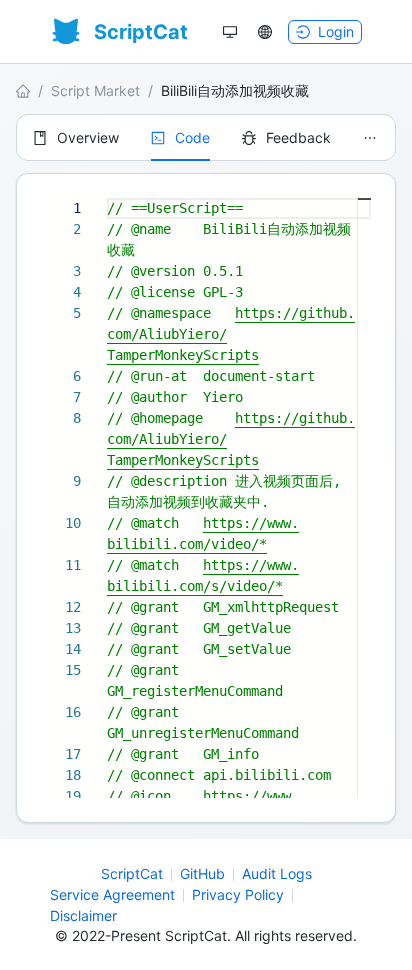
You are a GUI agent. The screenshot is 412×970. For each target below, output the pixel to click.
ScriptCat (132, 873)
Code (192, 137)
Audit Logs (277, 873)
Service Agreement (112, 894)
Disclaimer (83, 915)
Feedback (298, 137)
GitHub (202, 873)
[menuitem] (76, 138)
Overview (88, 137)
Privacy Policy (238, 894)
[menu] (206, 137)
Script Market (95, 90)
